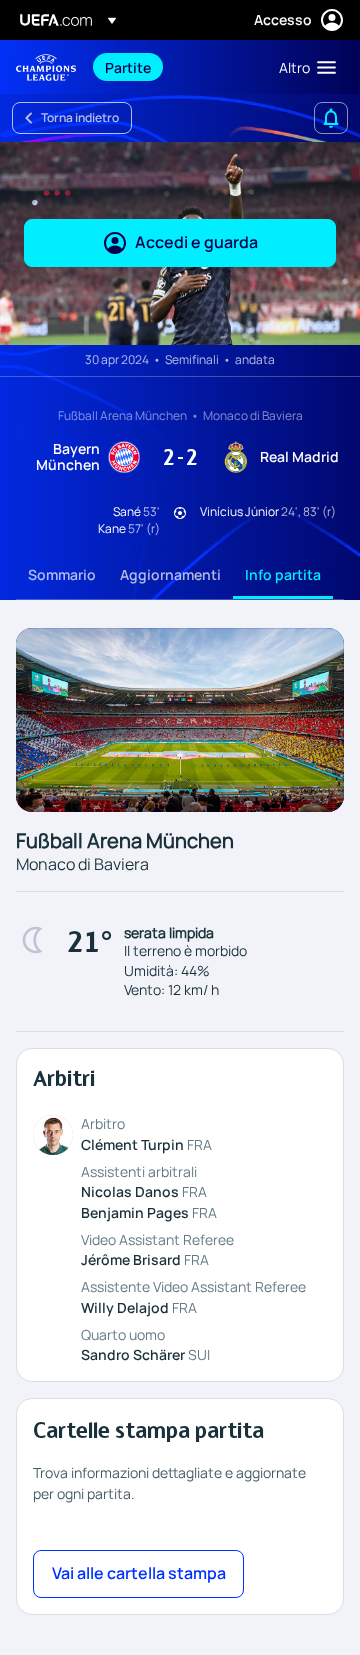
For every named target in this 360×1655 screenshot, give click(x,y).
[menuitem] (175, 67)
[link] (128, 67)
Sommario (62, 574)
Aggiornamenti (170, 574)
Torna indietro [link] (80, 117)
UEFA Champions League (46, 67)
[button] (303, 67)
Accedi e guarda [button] (196, 242)
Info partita (283, 574)
